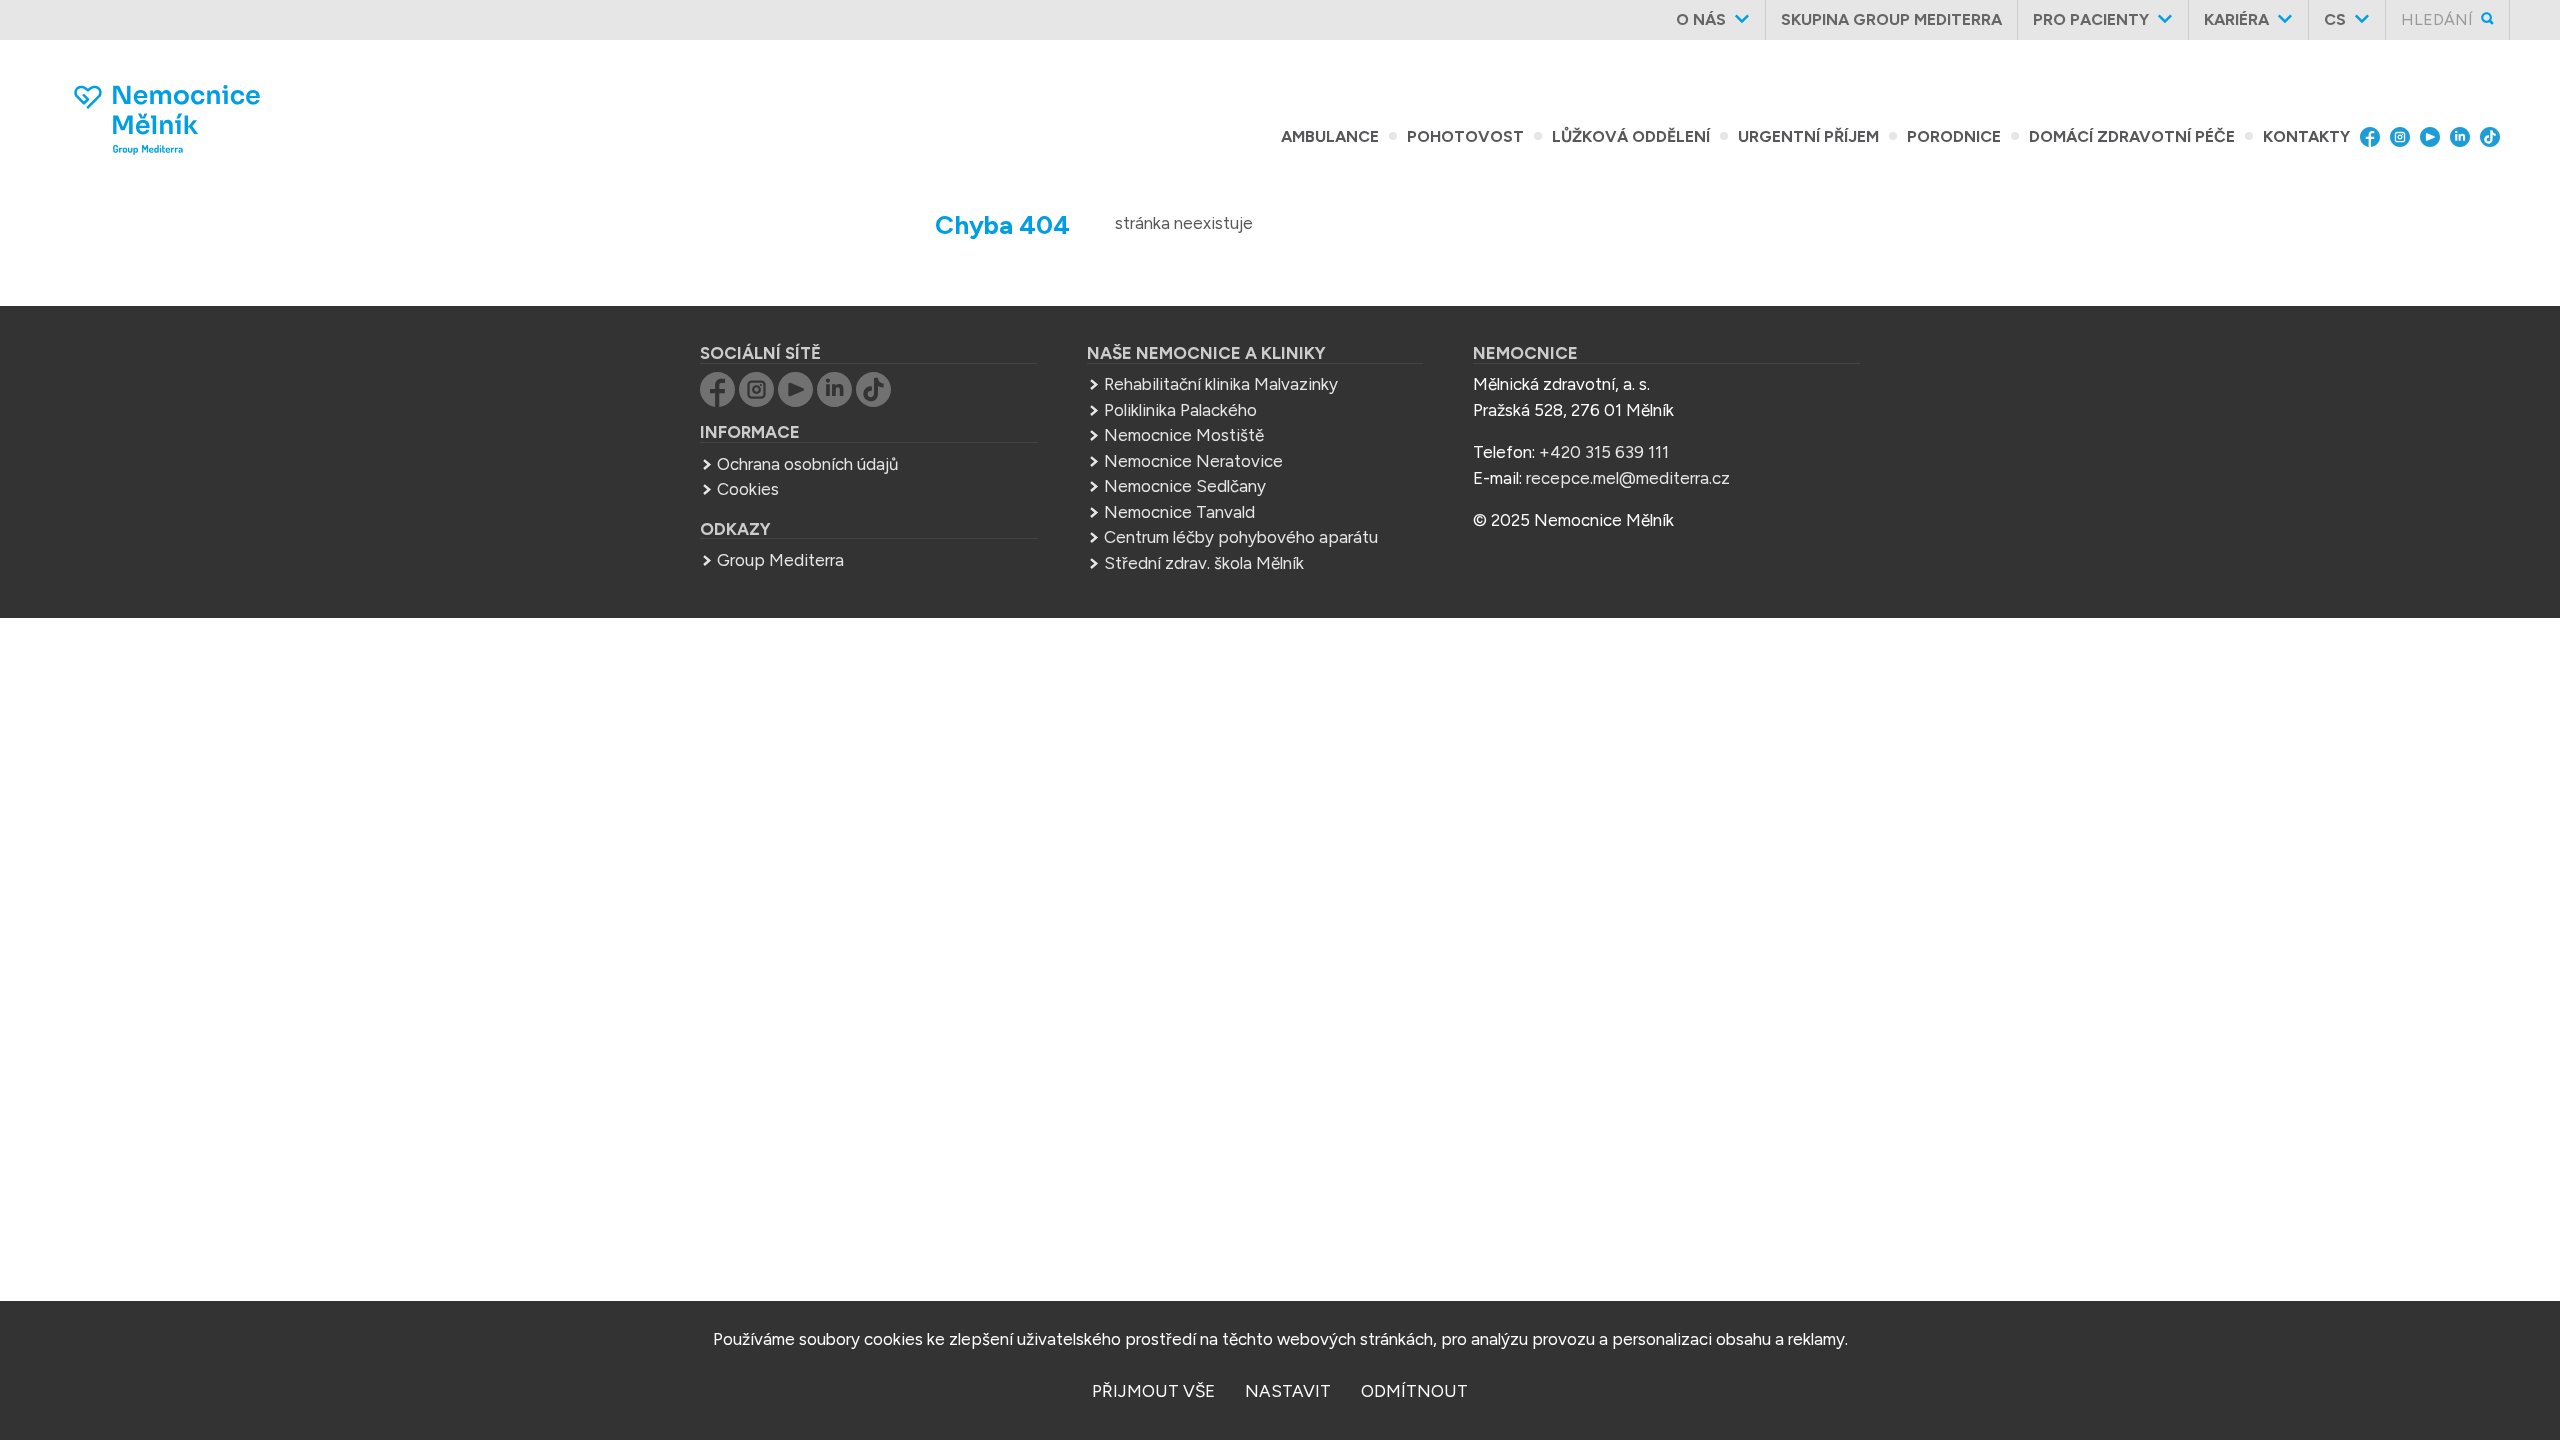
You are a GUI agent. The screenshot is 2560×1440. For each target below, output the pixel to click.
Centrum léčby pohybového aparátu (1241, 537)
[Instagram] (2405, 137)
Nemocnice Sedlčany (1185, 486)
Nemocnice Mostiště (1184, 435)
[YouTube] (2435, 137)
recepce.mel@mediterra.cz (1628, 478)
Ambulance (1330, 136)
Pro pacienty (2091, 19)
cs (2335, 19)
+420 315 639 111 (1604, 452)
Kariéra (2236, 19)
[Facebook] (2375, 137)
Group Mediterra (780, 560)
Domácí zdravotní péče (2132, 136)
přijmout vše (1153, 1391)
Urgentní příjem (1808, 136)
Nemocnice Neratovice (1193, 461)
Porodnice (1954, 136)
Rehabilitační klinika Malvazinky (1221, 384)
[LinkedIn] (2465, 137)
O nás (1701, 19)
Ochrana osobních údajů (807, 464)
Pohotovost (1465, 136)
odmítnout (1414, 1391)
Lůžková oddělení (1631, 136)
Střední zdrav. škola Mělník (1204, 563)
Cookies (748, 489)
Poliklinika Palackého (1180, 410)
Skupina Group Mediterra (1891, 19)
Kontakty (2306, 136)
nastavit (1288, 1391)
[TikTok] (2495, 137)
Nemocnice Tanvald (1179, 512)
